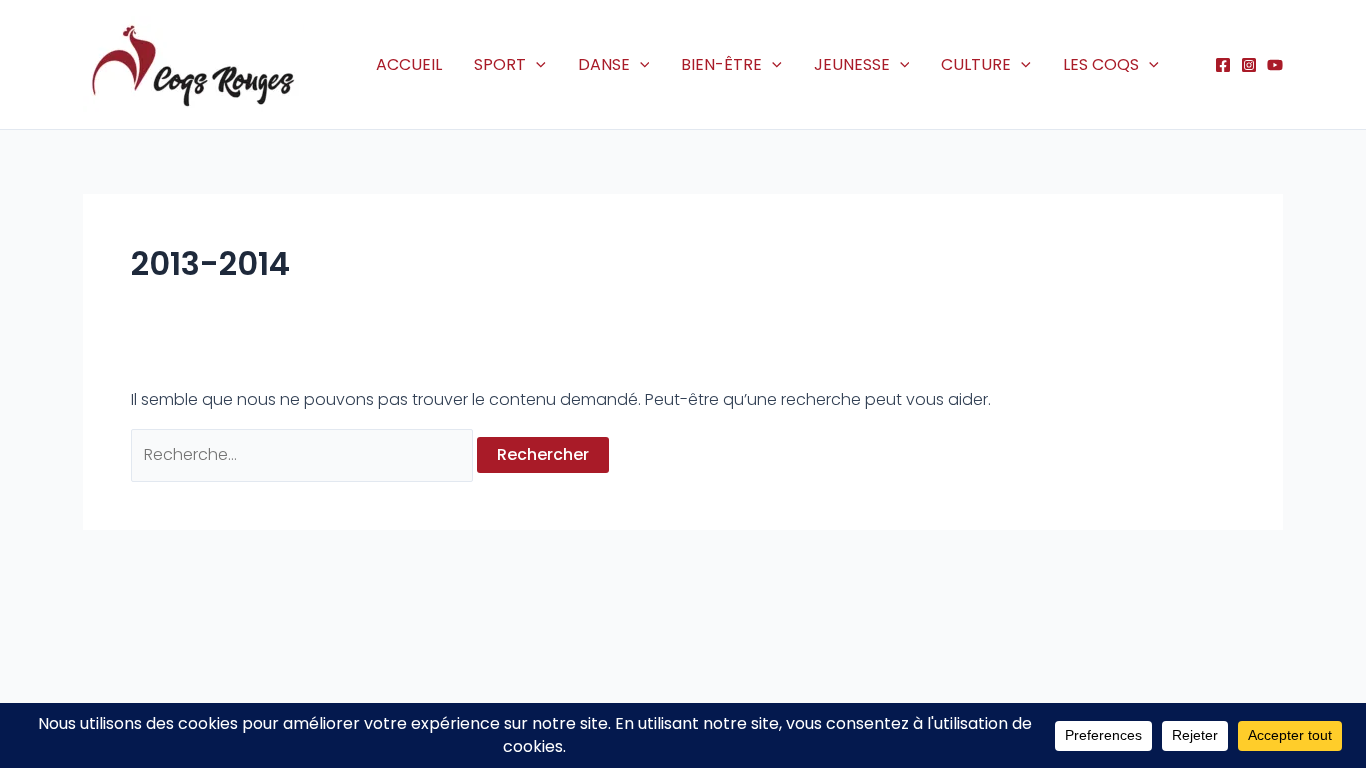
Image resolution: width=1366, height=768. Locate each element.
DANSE (604, 64)
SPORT (500, 64)
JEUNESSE (852, 64)
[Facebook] (1223, 65)
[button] (536, 65)
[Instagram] (1249, 65)
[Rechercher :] (304, 454)
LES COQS (1101, 64)
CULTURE (976, 64)
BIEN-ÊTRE (721, 64)
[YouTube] (1275, 65)
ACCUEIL (409, 64)
